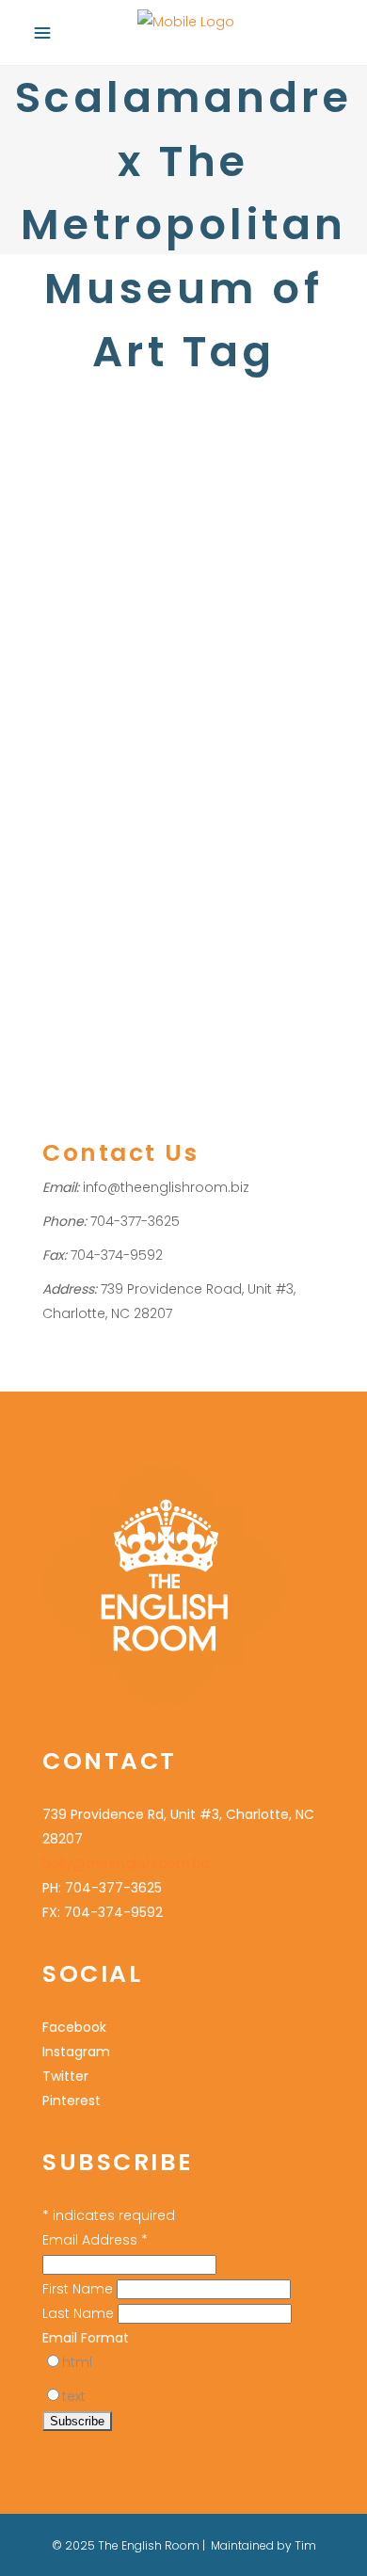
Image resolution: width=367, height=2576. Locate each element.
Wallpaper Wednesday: (176, 668)
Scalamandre (85, 754)
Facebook (74, 2027)
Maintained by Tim (263, 2545)
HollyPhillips (179, 705)
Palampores (225, 729)
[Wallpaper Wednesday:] (183, 438)
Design (64, 729)
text (74, 2396)
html (77, 2362)
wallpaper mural (94, 827)
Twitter (65, 2076)
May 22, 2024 (80, 628)
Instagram (76, 2052)
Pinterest (72, 2101)
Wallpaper (74, 705)
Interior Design (136, 729)
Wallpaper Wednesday (222, 827)
